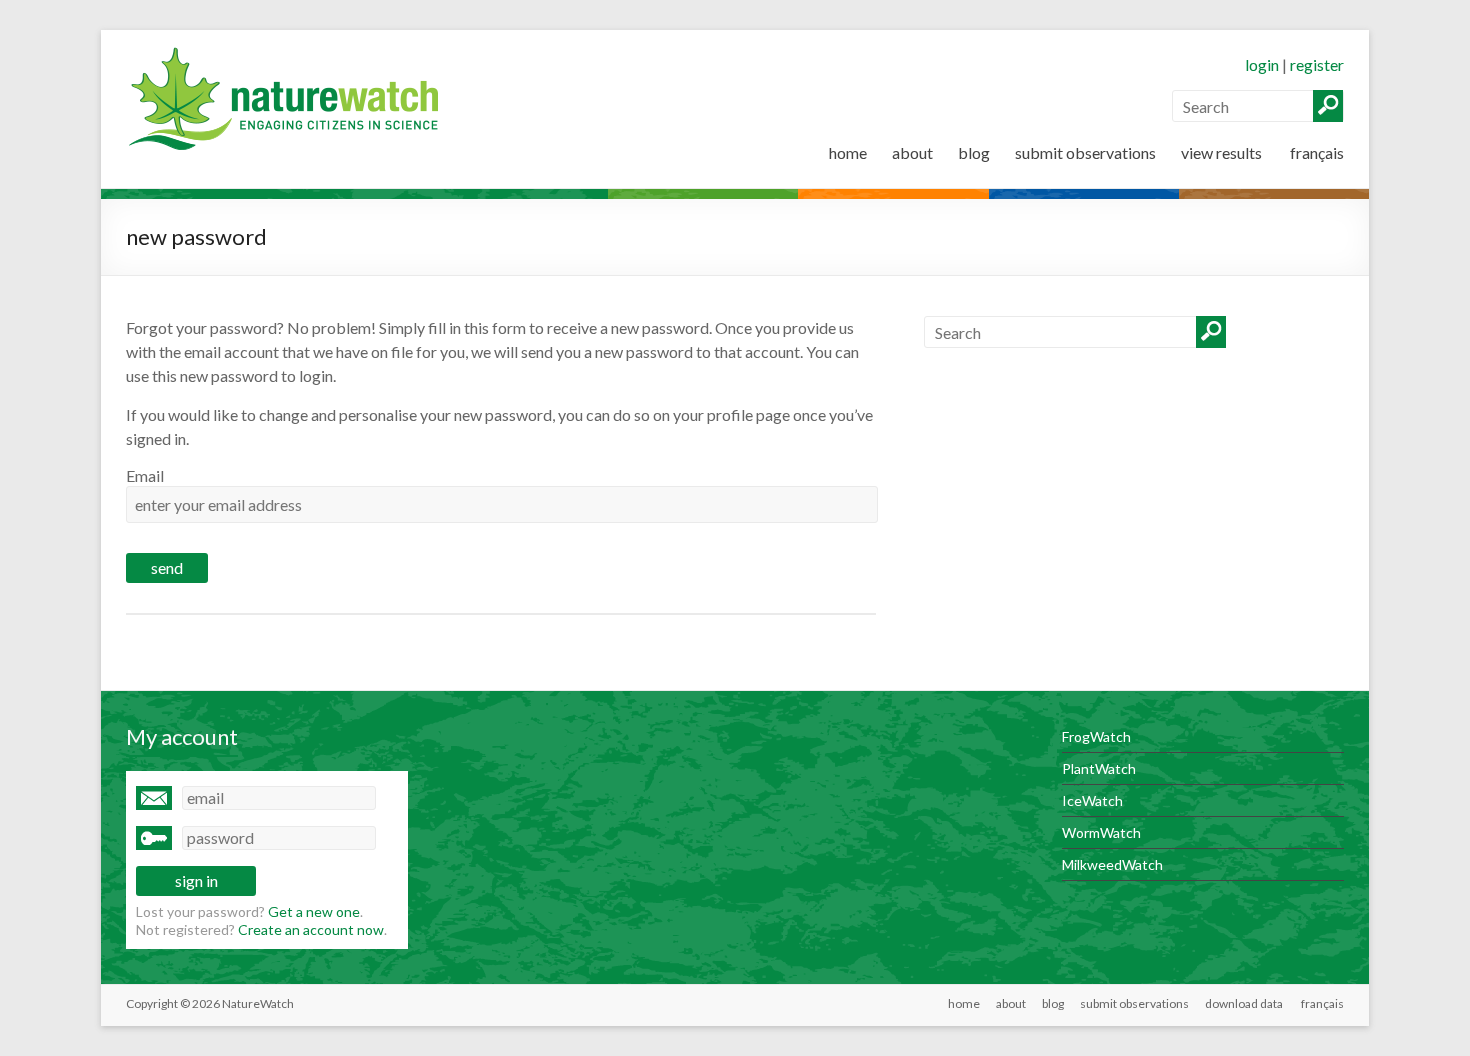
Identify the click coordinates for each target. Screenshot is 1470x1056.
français (1315, 152)
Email (145, 475)
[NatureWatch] (289, 54)
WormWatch (1101, 832)
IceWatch (1092, 800)
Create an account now (311, 929)
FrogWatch (1096, 736)
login (1262, 64)
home (848, 152)
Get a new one (314, 911)
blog (974, 152)
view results (1221, 152)
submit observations (1085, 152)
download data (1244, 1003)
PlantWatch (1099, 768)
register (1317, 64)
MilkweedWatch (1112, 864)
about (912, 152)
